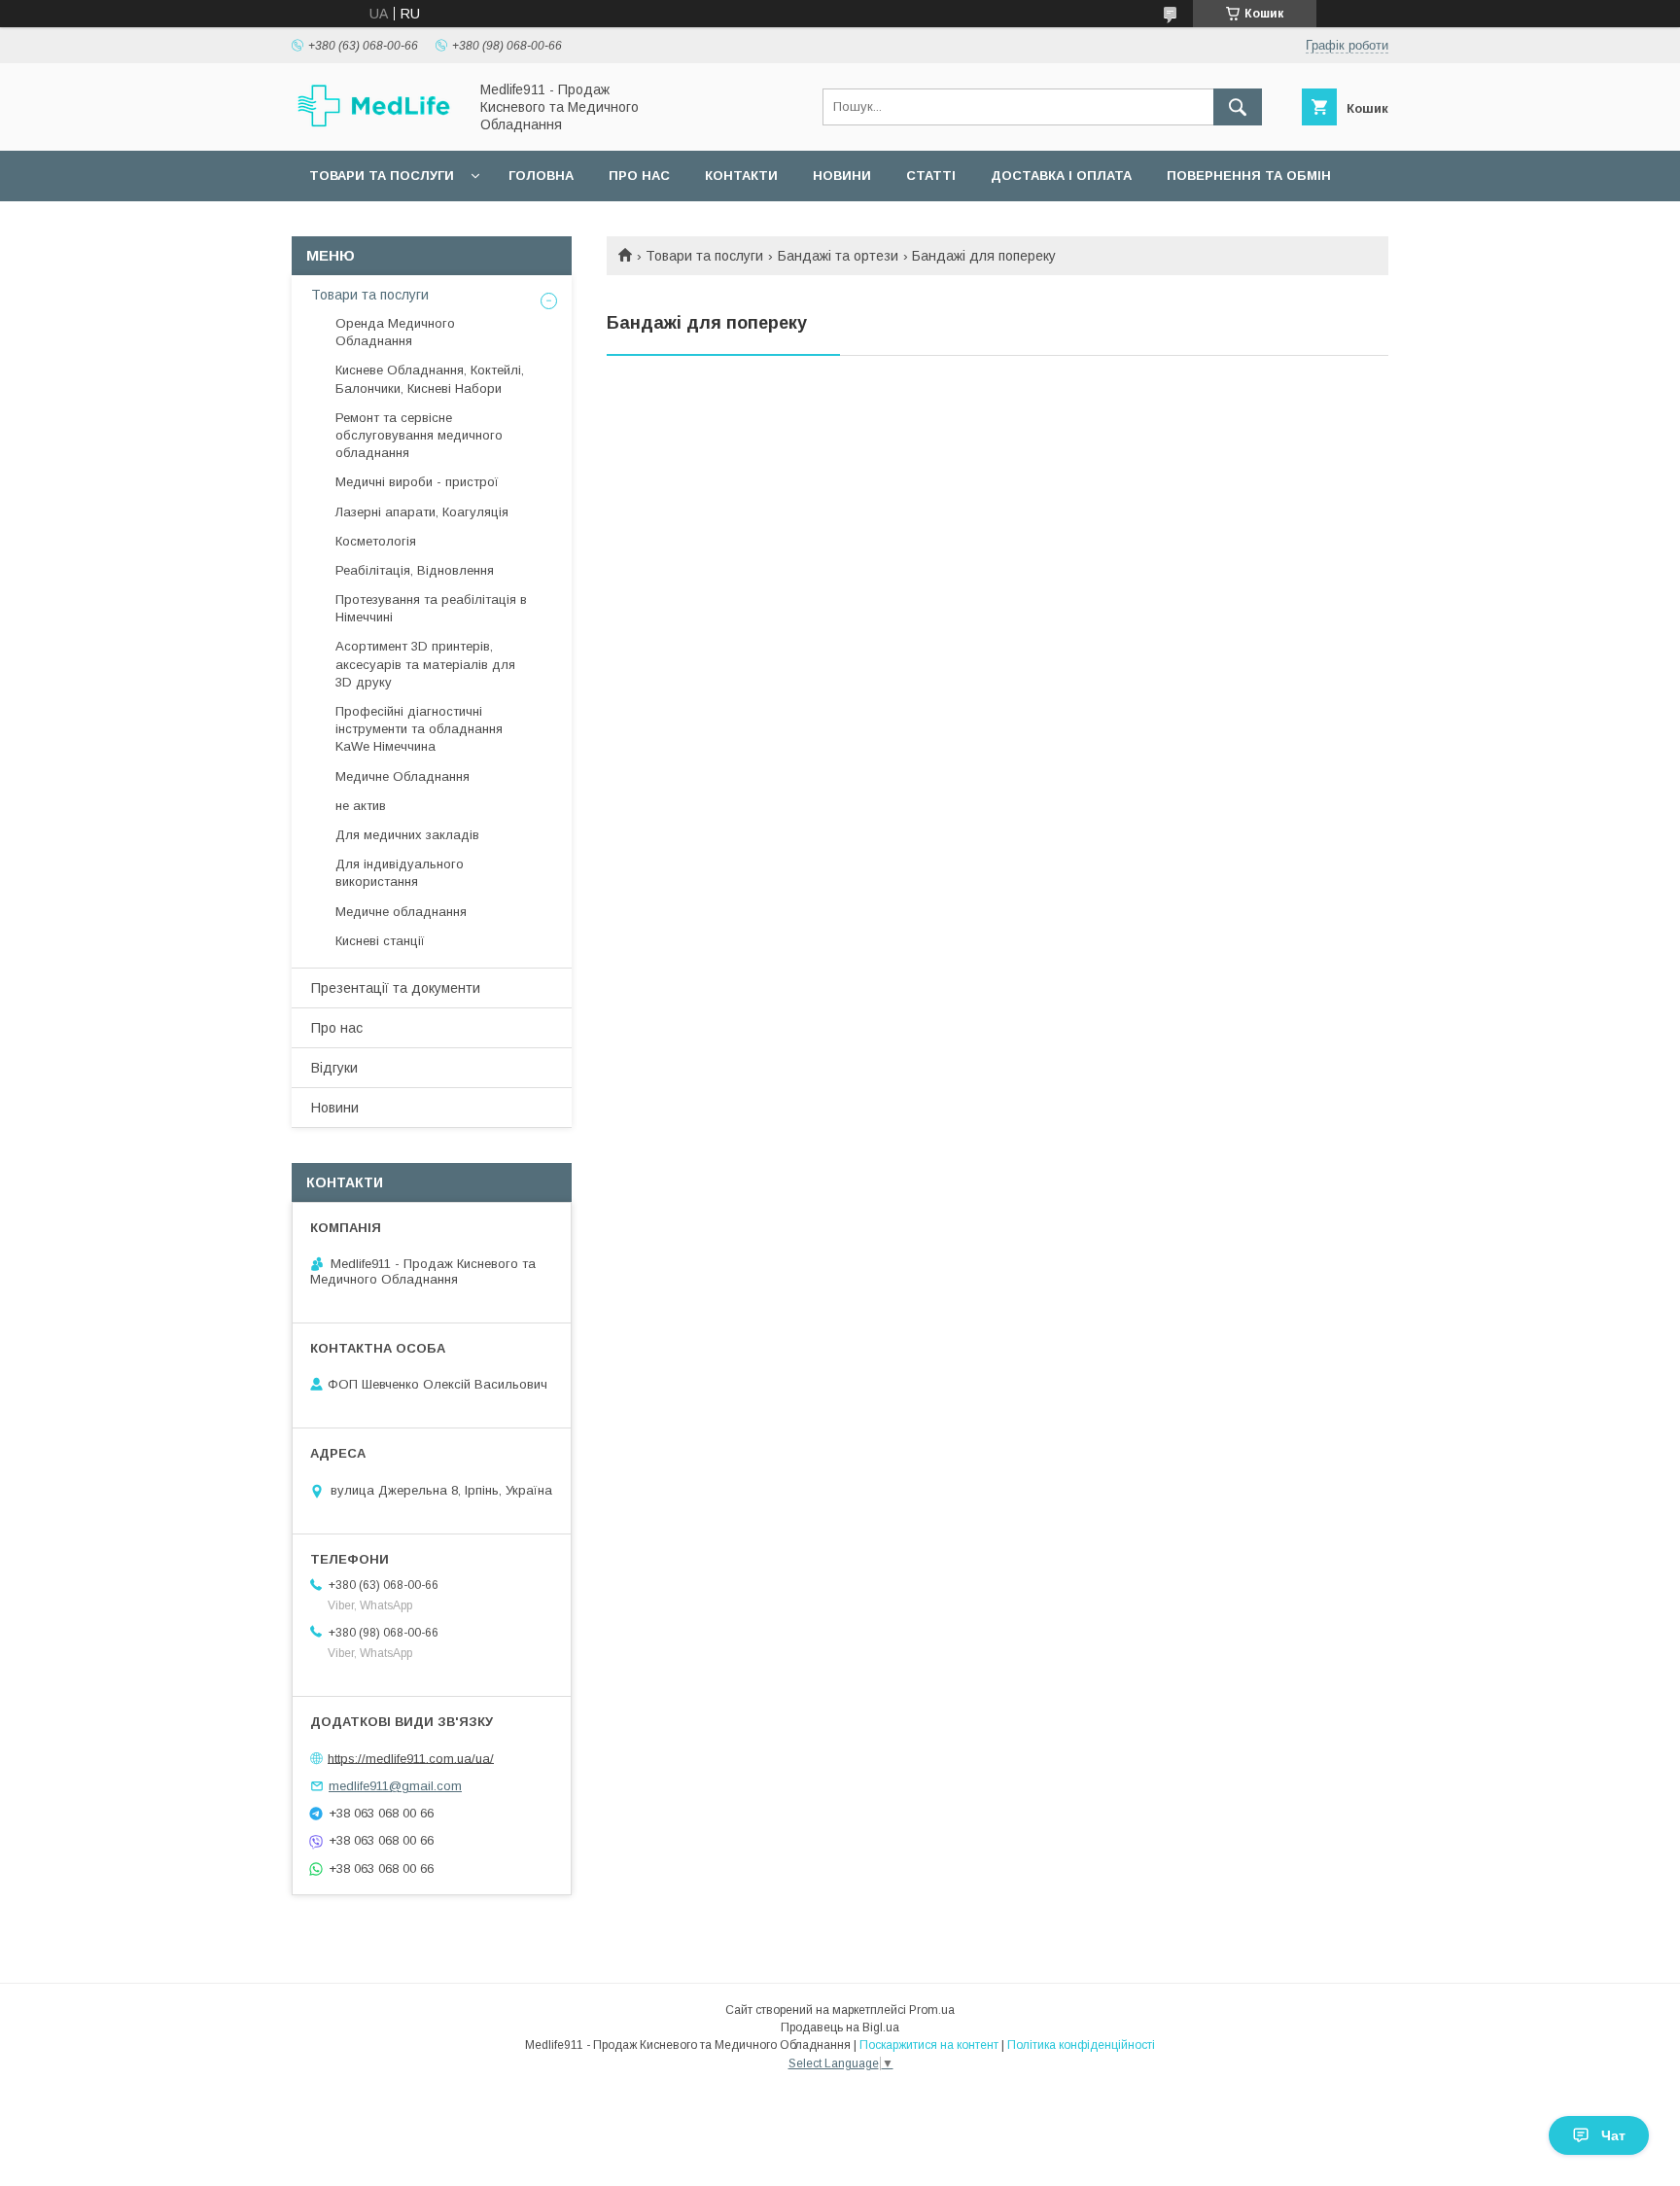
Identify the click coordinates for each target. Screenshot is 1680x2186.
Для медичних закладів (407, 835)
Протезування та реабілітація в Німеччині (431, 608)
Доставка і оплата (1061, 176)
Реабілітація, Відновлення (415, 570)
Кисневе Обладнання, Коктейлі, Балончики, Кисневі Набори (430, 379)
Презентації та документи (396, 988)
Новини (842, 176)
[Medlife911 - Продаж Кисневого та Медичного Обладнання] (374, 124)
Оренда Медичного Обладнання (395, 332)
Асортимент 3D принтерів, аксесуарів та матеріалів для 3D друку (425, 664)
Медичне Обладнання (402, 776)
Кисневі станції (380, 941)
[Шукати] (1238, 107)
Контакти (741, 176)
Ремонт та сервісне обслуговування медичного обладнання (419, 435)
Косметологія (376, 541)
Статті (931, 176)
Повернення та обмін (1249, 176)
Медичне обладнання (401, 912)
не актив (361, 806)
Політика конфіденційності (1081, 2045)
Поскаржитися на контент (929, 2045)
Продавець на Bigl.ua (840, 2027)
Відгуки (334, 1068)
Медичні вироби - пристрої (417, 482)
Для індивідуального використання (400, 873)
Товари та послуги (382, 176)
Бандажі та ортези (838, 256)
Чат (1613, 2135)
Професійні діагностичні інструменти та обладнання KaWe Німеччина (419, 729)
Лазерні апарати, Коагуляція (422, 512)
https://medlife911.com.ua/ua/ (411, 1758)
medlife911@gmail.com (395, 1786)
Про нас (639, 176)
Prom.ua (932, 2010)
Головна (541, 176)
